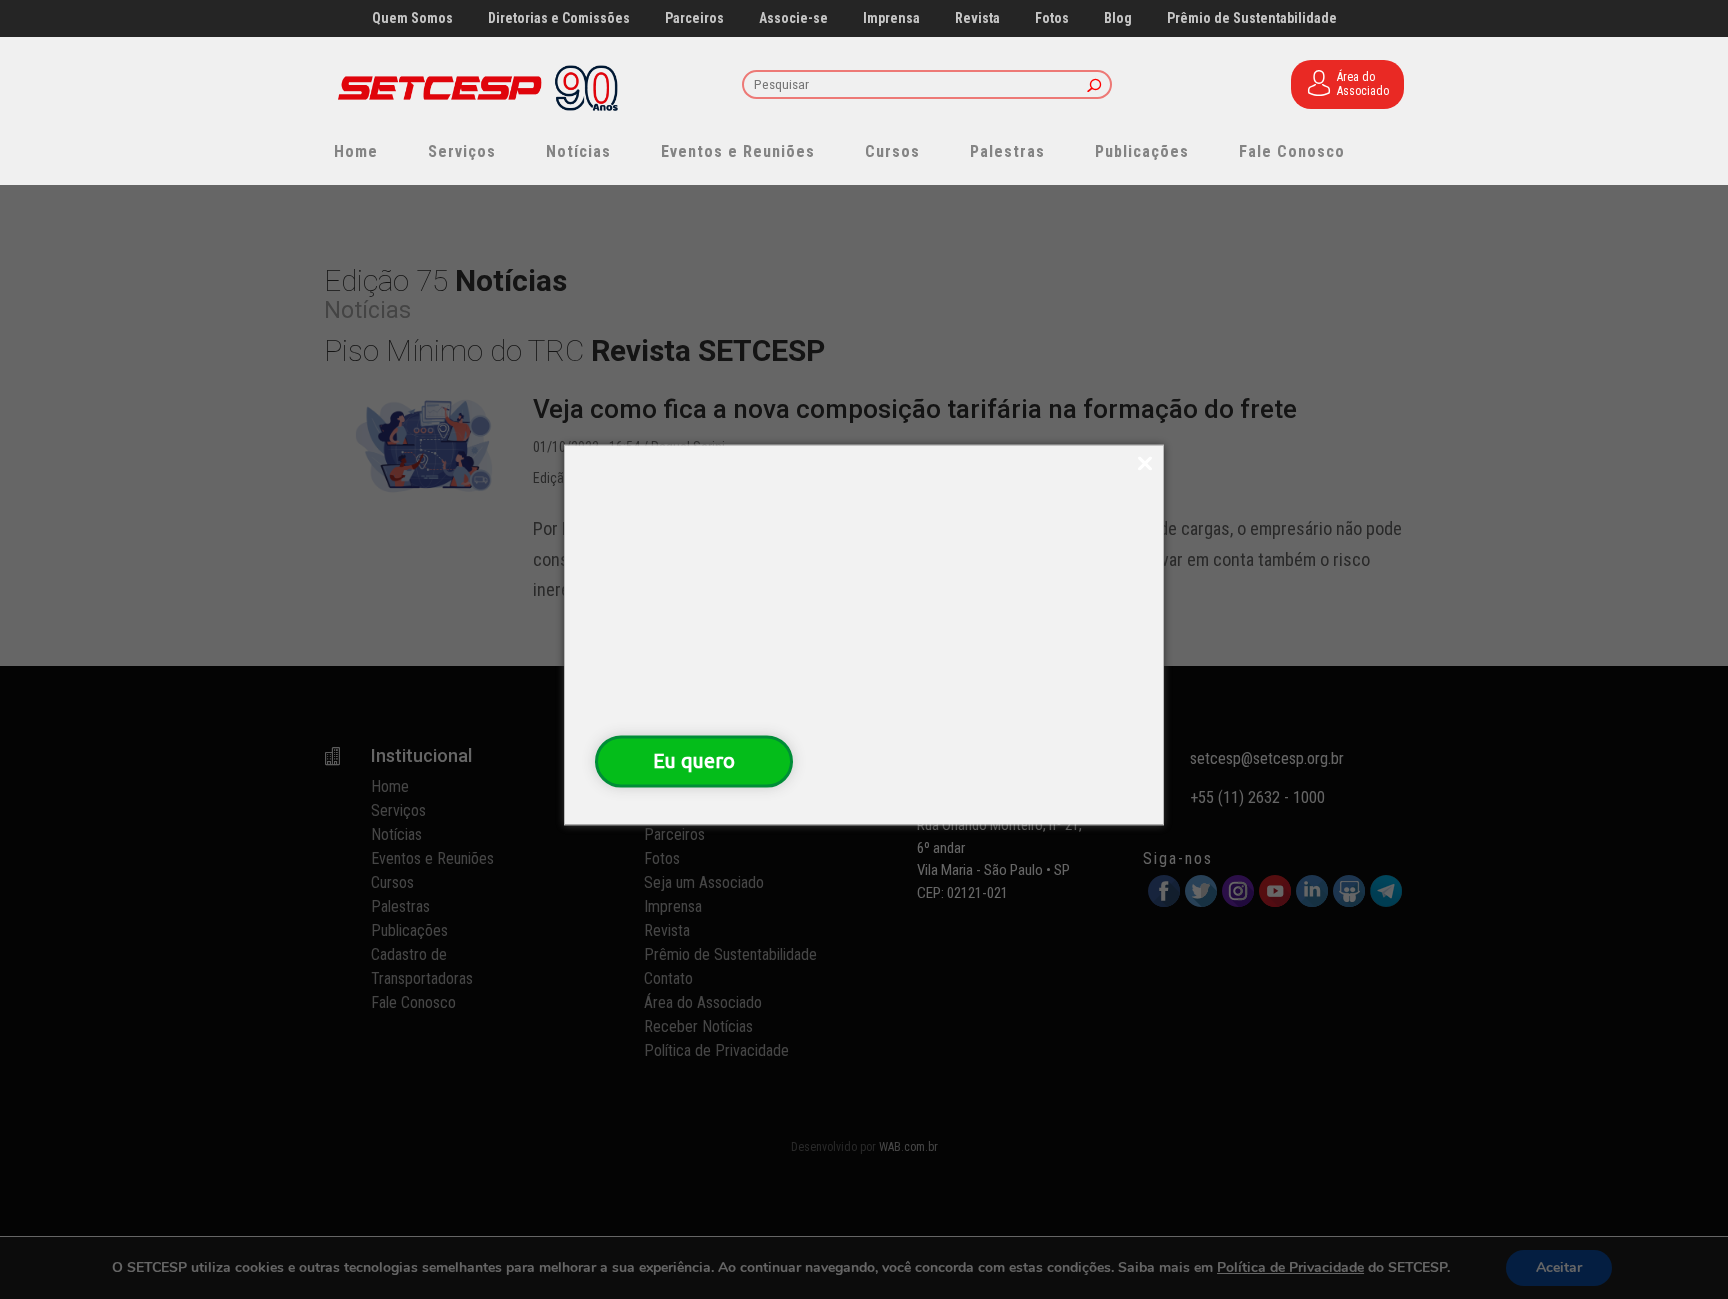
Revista (977, 18)
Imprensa (891, 18)
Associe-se (793, 18)
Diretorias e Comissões (559, 18)
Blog (1118, 18)
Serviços (462, 151)
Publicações (1142, 151)
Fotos (1052, 18)
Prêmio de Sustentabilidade (1252, 18)
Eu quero (694, 760)
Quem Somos (412, 18)
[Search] (1094, 86)
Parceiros (694, 18)
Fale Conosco (1292, 151)
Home (356, 151)
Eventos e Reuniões (738, 151)
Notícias (578, 151)
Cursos (892, 151)
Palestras (1007, 151)
